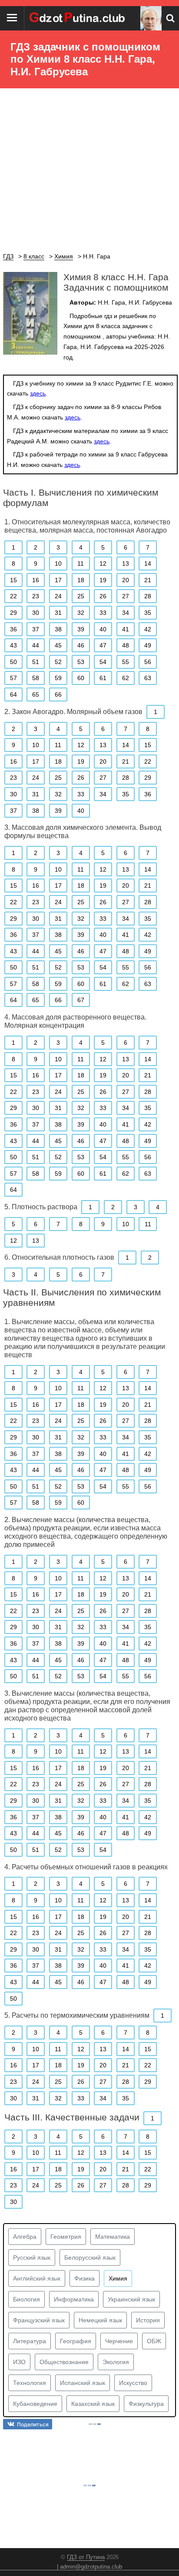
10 (58, 563)
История (148, 2320)
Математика (113, 2237)
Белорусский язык (90, 2257)
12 (103, 563)
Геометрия (66, 2237)
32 (81, 613)
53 (81, 662)
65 (36, 694)
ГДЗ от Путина (86, 2557)
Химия (118, 2278)
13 (126, 563)
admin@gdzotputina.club (91, 2567)
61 (103, 678)
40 (103, 629)
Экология (116, 2362)
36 (13, 629)
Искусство (133, 2383)
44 (36, 645)
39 (81, 629)
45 (58, 645)
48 (126, 645)
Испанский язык (83, 2383)
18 (81, 580)
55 (126, 662)
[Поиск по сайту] (170, 18)
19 (103, 580)
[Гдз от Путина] (78, 18)
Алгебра (25, 2237)
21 (148, 580)
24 (58, 596)
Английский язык (37, 2278)
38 (58, 629)
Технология (30, 2383)
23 (36, 596)
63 (148, 678)
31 (58, 613)
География (76, 2341)
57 (13, 678)
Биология (27, 2299)
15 (13, 580)
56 (148, 662)
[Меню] (12, 18)
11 (81, 563)
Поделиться (33, 2424)
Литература (30, 2341)
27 (126, 596)
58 (36, 678)
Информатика (74, 2299)
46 (81, 645)
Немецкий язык (100, 2320)
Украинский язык (131, 2299)
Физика (85, 2278)
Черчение (119, 2341)
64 (13, 694)
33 (103, 613)
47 (103, 645)
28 (148, 596)
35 (148, 613)
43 (13, 645)
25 (81, 596)
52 (58, 662)
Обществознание (64, 2362)
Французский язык (39, 2320)
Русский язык (32, 2257)
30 (36, 613)
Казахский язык (93, 2404)
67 (81, 1000)
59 (58, 678)
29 (13, 613)
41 (126, 629)
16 (36, 580)
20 (126, 580)
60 (81, 678)
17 (58, 580)
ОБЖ (154, 2341)
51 (36, 662)
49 (148, 645)
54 (103, 662)
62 (126, 678)
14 (148, 563)
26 (103, 596)
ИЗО (19, 2362)
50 (13, 662)
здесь (38, 393)
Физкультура (146, 2404)
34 (126, 613)
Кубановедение (35, 2404)
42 (148, 629)
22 (13, 596)
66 (58, 694)
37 (36, 629)
